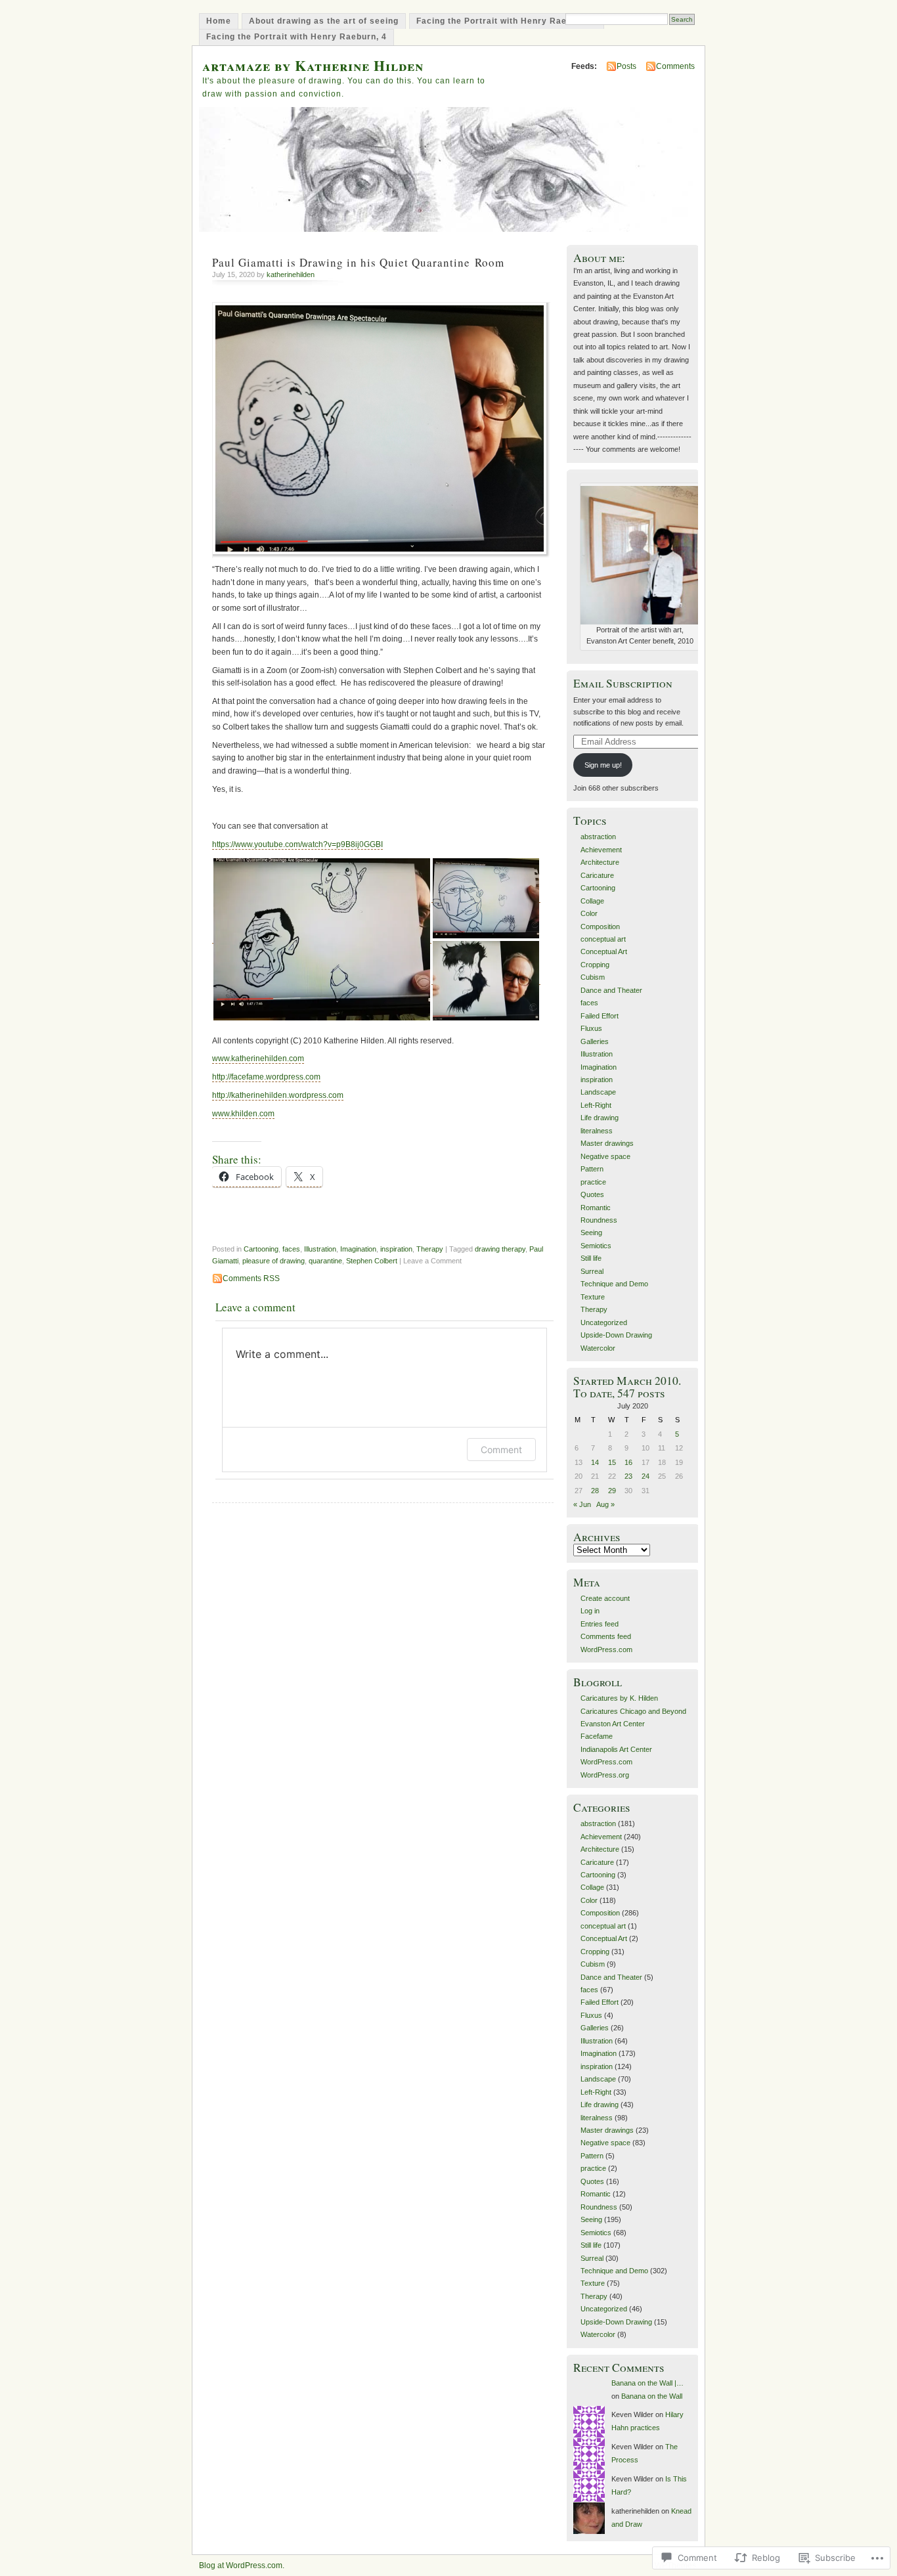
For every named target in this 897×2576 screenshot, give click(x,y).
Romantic (596, 1208)
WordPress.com (606, 1649)
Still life (591, 1258)
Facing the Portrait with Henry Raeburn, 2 (507, 21)
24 (645, 1476)
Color (589, 913)
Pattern (592, 1169)
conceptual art (603, 939)
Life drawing (600, 1118)
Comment (501, 1450)
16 (628, 1462)
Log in (590, 1611)
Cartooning (261, 1249)
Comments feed (606, 1636)
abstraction (598, 837)
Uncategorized (604, 1322)
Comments (675, 66)
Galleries (595, 1041)
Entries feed (600, 1624)
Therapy (430, 1249)
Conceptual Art (604, 951)
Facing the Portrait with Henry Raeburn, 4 (296, 37)
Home (219, 21)
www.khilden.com (243, 1114)
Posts (626, 66)
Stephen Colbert (372, 1261)
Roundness (599, 1220)
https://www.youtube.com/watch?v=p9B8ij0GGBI (297, 844)
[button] (322, 939)
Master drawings (607, 1143)
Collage (592, 901)
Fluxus (591, 1028)
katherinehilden (291, 274)
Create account (605, 1598)
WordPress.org (605, 1775)
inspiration (396, 1249)
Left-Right (596, 1105)
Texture (593, 1297)
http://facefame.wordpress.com (266, 1077)
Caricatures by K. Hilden (619, 1698)
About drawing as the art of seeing (324, 21)
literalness (597, 1131)
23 (628, 1476)
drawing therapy (500, 1249)
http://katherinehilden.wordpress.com (278, 1095)
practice (593, 1182)
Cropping (595, 965)
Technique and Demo (614, 1284)
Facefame (597, 1736)
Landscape (598, 1092)
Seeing (591, 1233)
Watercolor (598, 1348)
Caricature (597, 875)
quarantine (325, 1261)
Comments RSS (251, 1278)
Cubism (593, 977)
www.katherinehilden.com (258, 1059)
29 (612, 1491)
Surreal (592, 1271)
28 (595, 1491)
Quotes (592, 1194)
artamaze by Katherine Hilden (313, 65)
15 (612, 1462)
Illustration (320, 1249)
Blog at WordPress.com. (242, 2565)
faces (291, 1249)
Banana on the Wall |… (647, 2383)
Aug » (605, 1504)
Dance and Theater (611, 990)
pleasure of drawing (273, 1261)
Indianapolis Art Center (616, 1749)
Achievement (601, 850)
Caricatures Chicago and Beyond (633, 1711)
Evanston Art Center (613, 1724)
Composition (600, 927)
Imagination (358, 1249)
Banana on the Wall (652, 2396)
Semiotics (596, 1246)
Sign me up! (603, 765)
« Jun (582, 1504)
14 (595, 1462)
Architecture (600, 862)
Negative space (605, 1156)
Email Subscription (623, 683)
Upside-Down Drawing (616, 1335)
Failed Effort (600, 1016)
